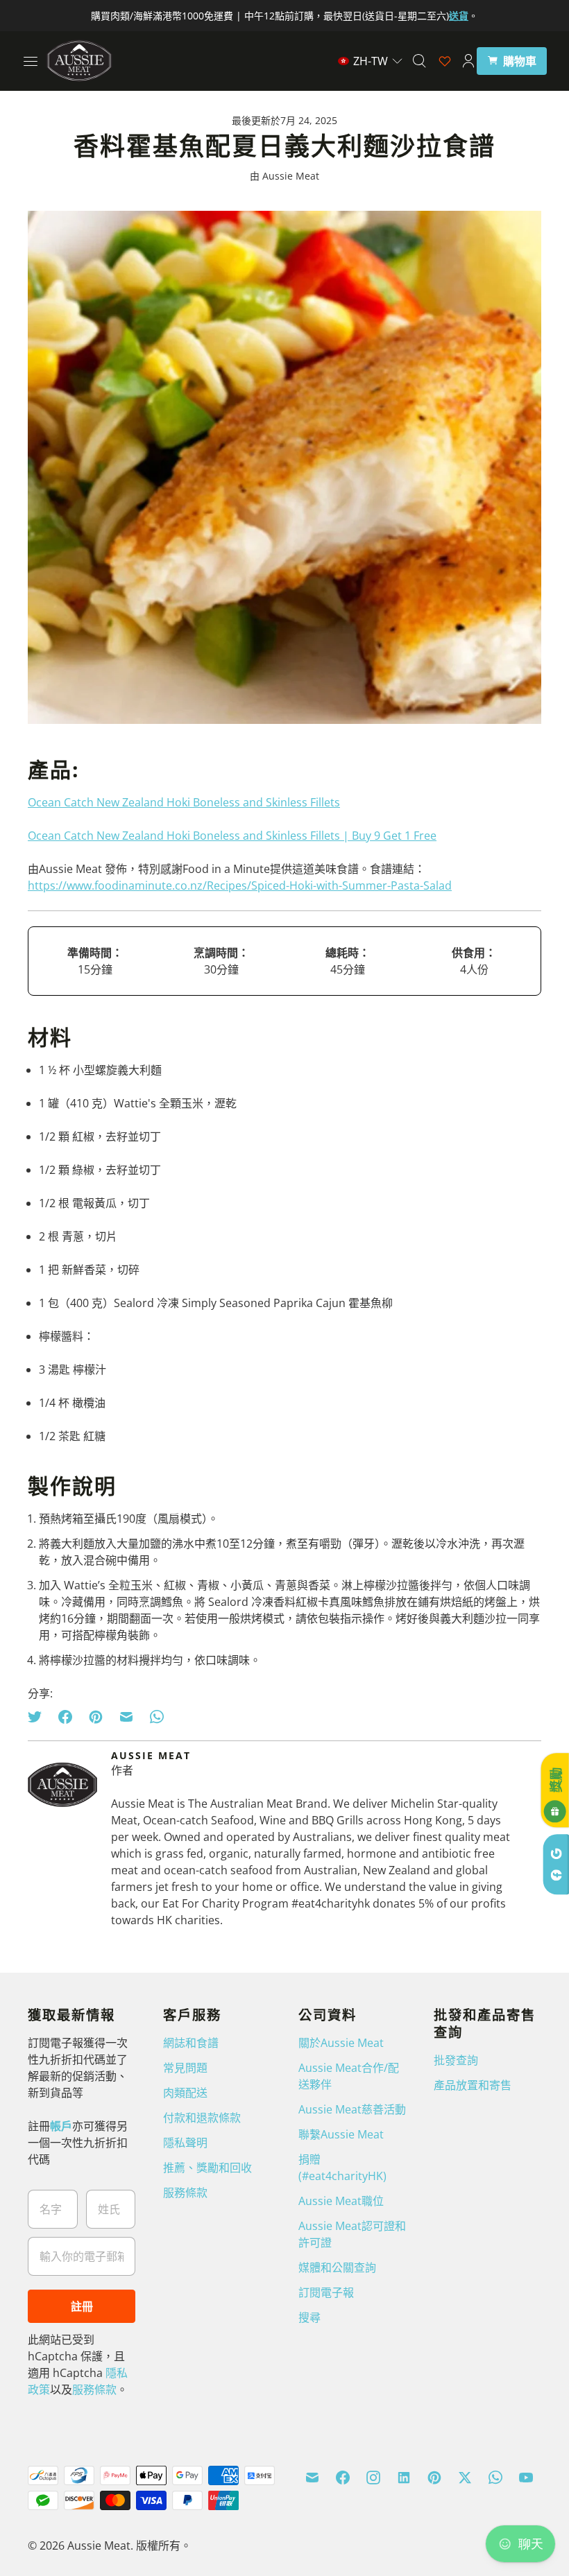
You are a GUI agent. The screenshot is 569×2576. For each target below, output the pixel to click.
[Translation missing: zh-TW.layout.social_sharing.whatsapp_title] (157, 1717)
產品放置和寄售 (473, 2085)
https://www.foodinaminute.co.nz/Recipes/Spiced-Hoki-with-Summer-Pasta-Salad (240, 885)
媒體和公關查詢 (337, 2267)
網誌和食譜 (191, 2043)
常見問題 (185, 2068)
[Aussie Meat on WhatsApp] (495, 2478)
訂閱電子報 (326, 2292)
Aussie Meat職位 (341, 2201)
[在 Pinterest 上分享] (96, 1717)
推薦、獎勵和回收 (207, 2168)
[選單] (31, 61)
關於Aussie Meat (341, 2043)
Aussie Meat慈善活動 (352, 2109)
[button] (371, 61)
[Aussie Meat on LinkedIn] (404, 2478)
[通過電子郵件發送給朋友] (126, 1717)
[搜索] (419, 61)
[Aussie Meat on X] (465, 2478)
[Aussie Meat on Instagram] (373, 2478)
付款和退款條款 (202, 2118)
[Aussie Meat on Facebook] (343, 2478)
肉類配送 (185, 2093)
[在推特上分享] (39, 1717)
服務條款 (94, 2389)
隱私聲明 (185, 2143)
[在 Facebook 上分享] (65, 1717)
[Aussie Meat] (79, 61)
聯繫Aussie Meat (341, 2134)
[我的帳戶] (468, 61)
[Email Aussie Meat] (312, 2478)
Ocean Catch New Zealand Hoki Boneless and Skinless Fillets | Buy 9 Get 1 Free (232, 836)
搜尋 (309, 2317)
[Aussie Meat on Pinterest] (434, 2478)
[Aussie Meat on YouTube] (526, 2478)
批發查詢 (456, 2060)
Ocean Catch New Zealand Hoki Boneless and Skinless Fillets (184, 802)
